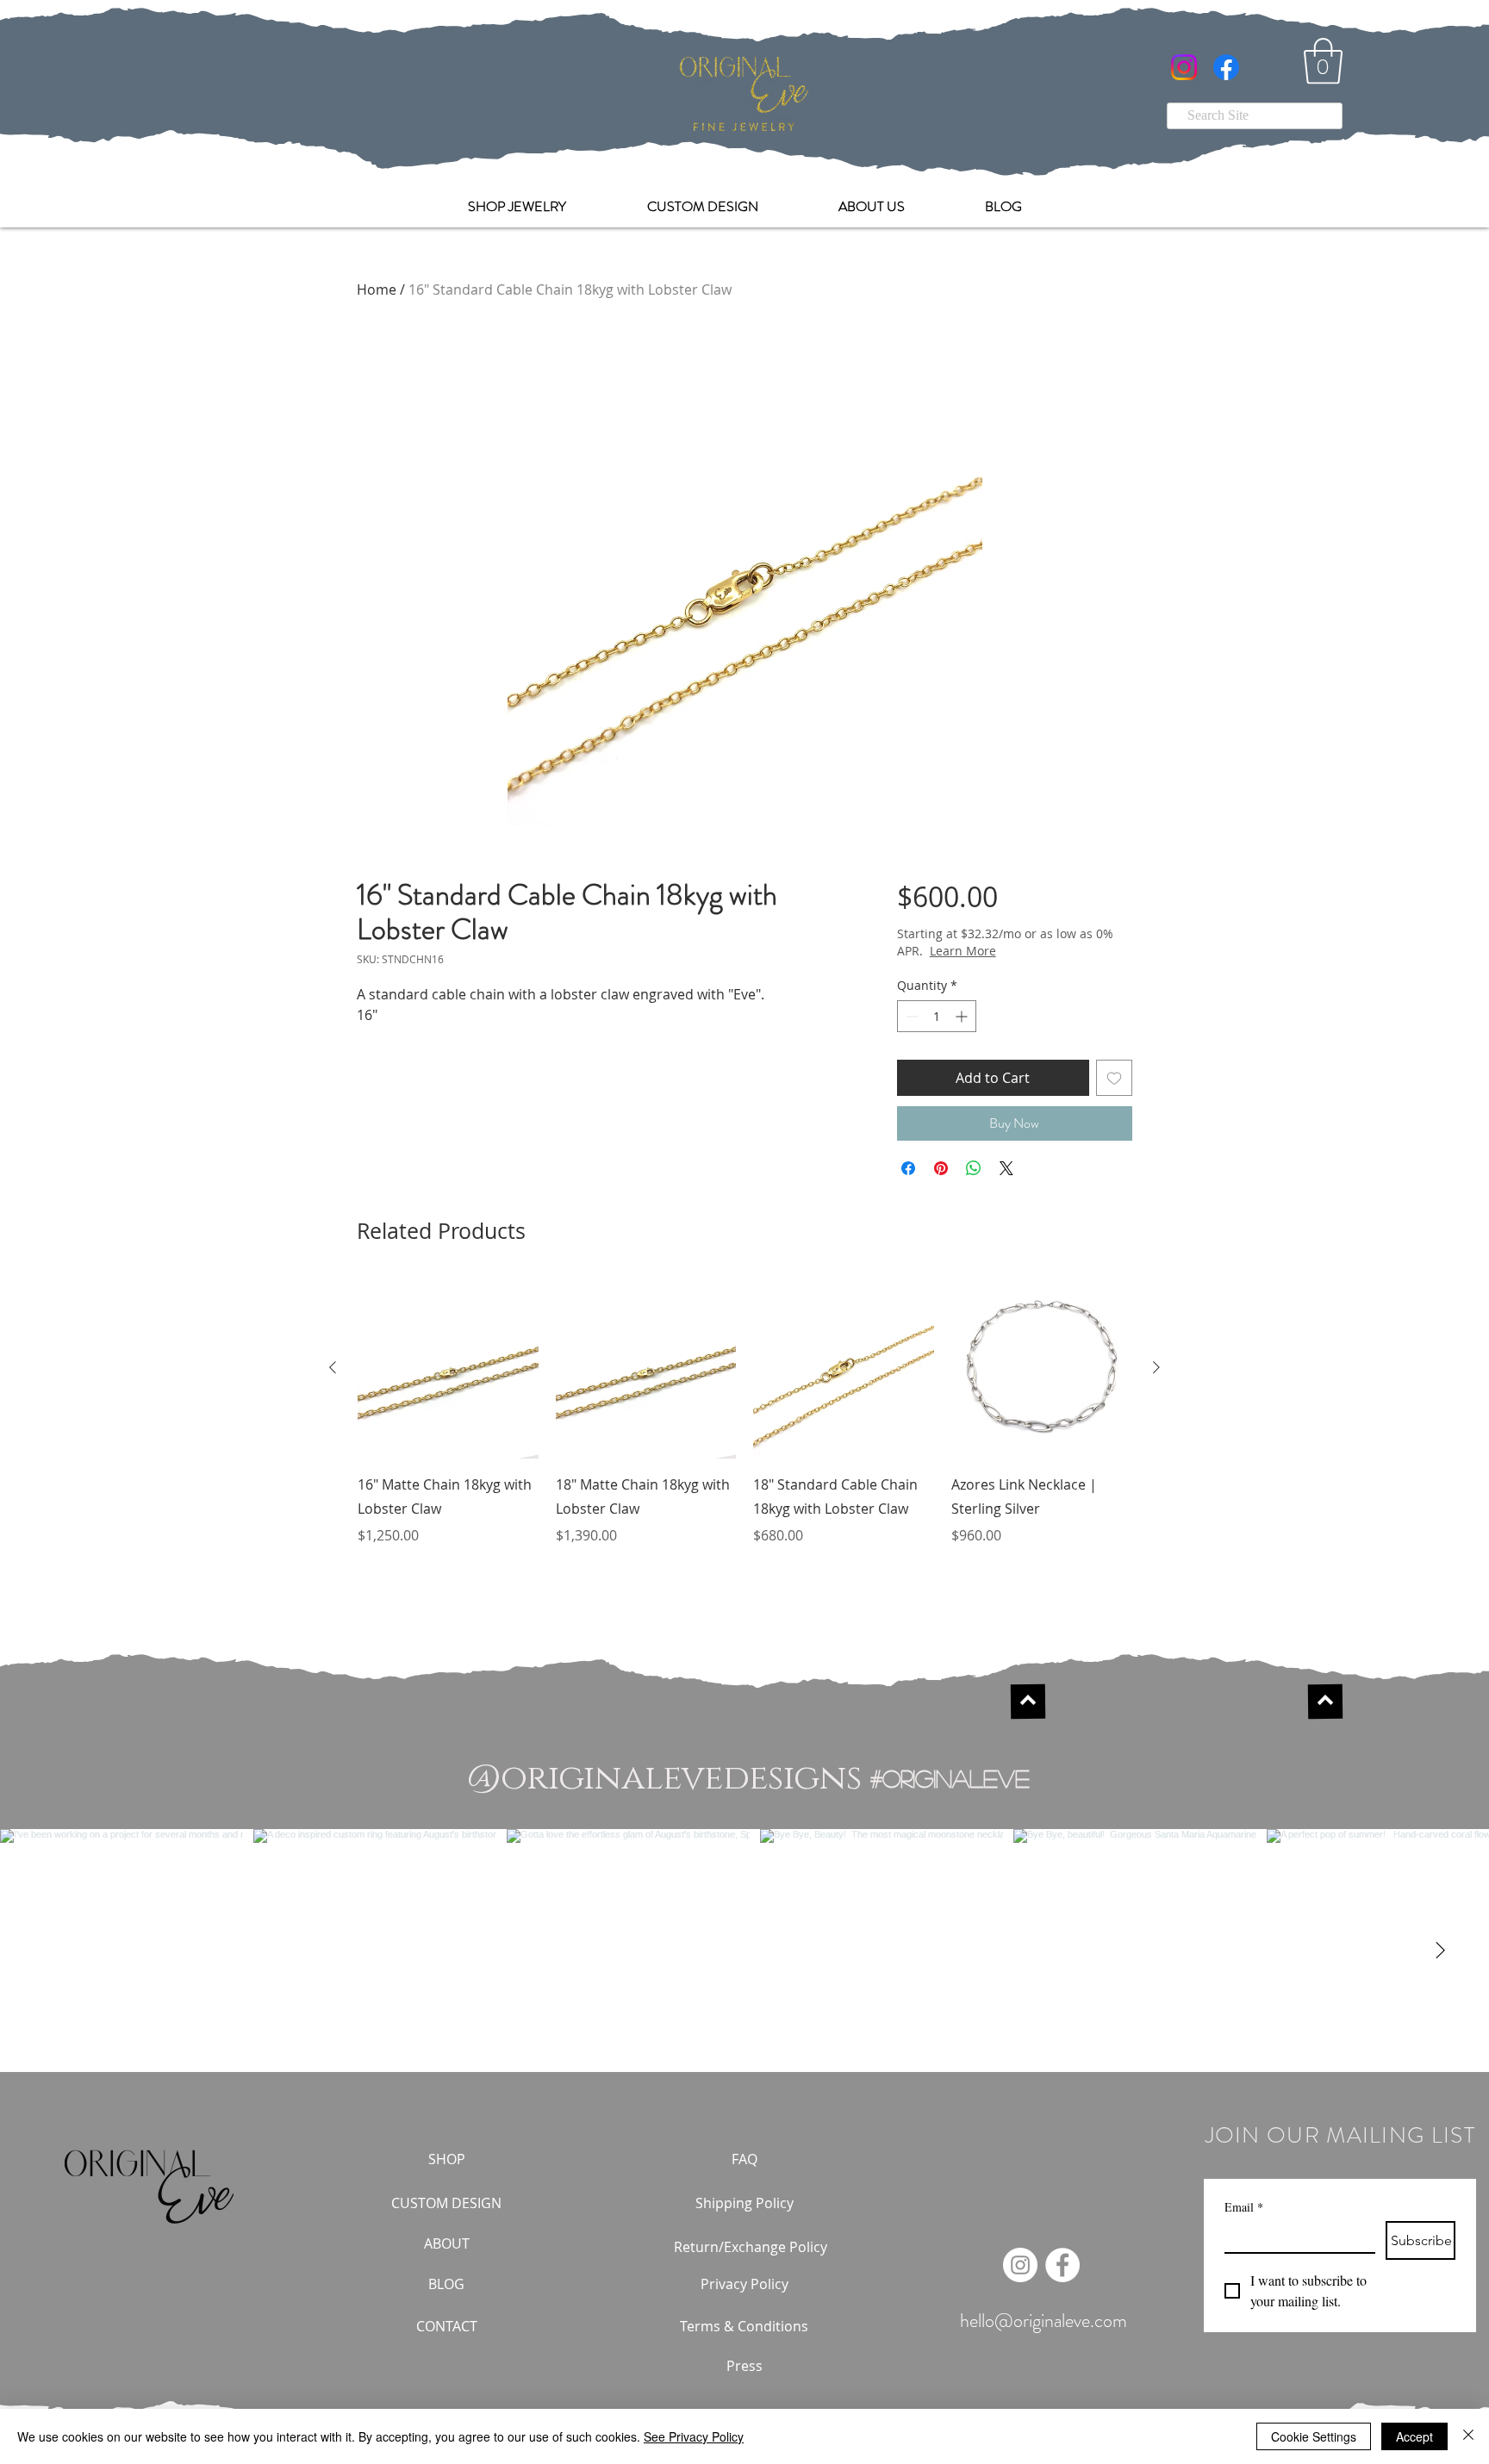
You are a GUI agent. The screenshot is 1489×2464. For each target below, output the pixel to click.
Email (1244, 2207)
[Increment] (963, 1016)
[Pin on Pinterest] (941, 1168)
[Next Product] (1156, 1367)
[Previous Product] (333, 1367)
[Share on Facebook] (908, 1168)
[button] (1323, 61)
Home (377, 289)
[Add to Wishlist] (1114, 1078)
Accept (1414, 2436)
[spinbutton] (937, 1016)
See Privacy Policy (694, 2436)
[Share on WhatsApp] (974, 1168)
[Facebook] (1226, 67)
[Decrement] (910, 1016)
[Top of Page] (1027, 1702)
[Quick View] (448, 1368)
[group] (744, 1424)
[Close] (1468, 2436)
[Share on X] (1006, 1168)
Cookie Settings (1314, 2436)
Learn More (1023, 951)
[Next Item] (1440, 1951)
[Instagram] (1184, 67)
